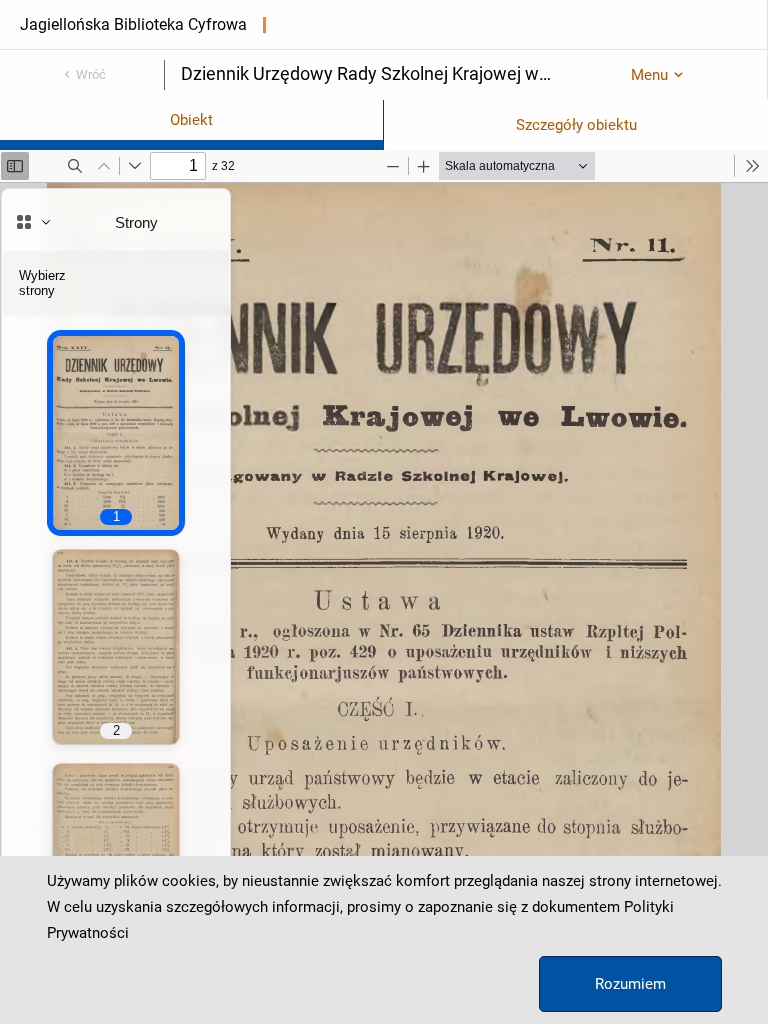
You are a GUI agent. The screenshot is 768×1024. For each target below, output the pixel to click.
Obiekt (191, 120)
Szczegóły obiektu (576, 125)
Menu (649, 75)
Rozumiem (630, 984)
